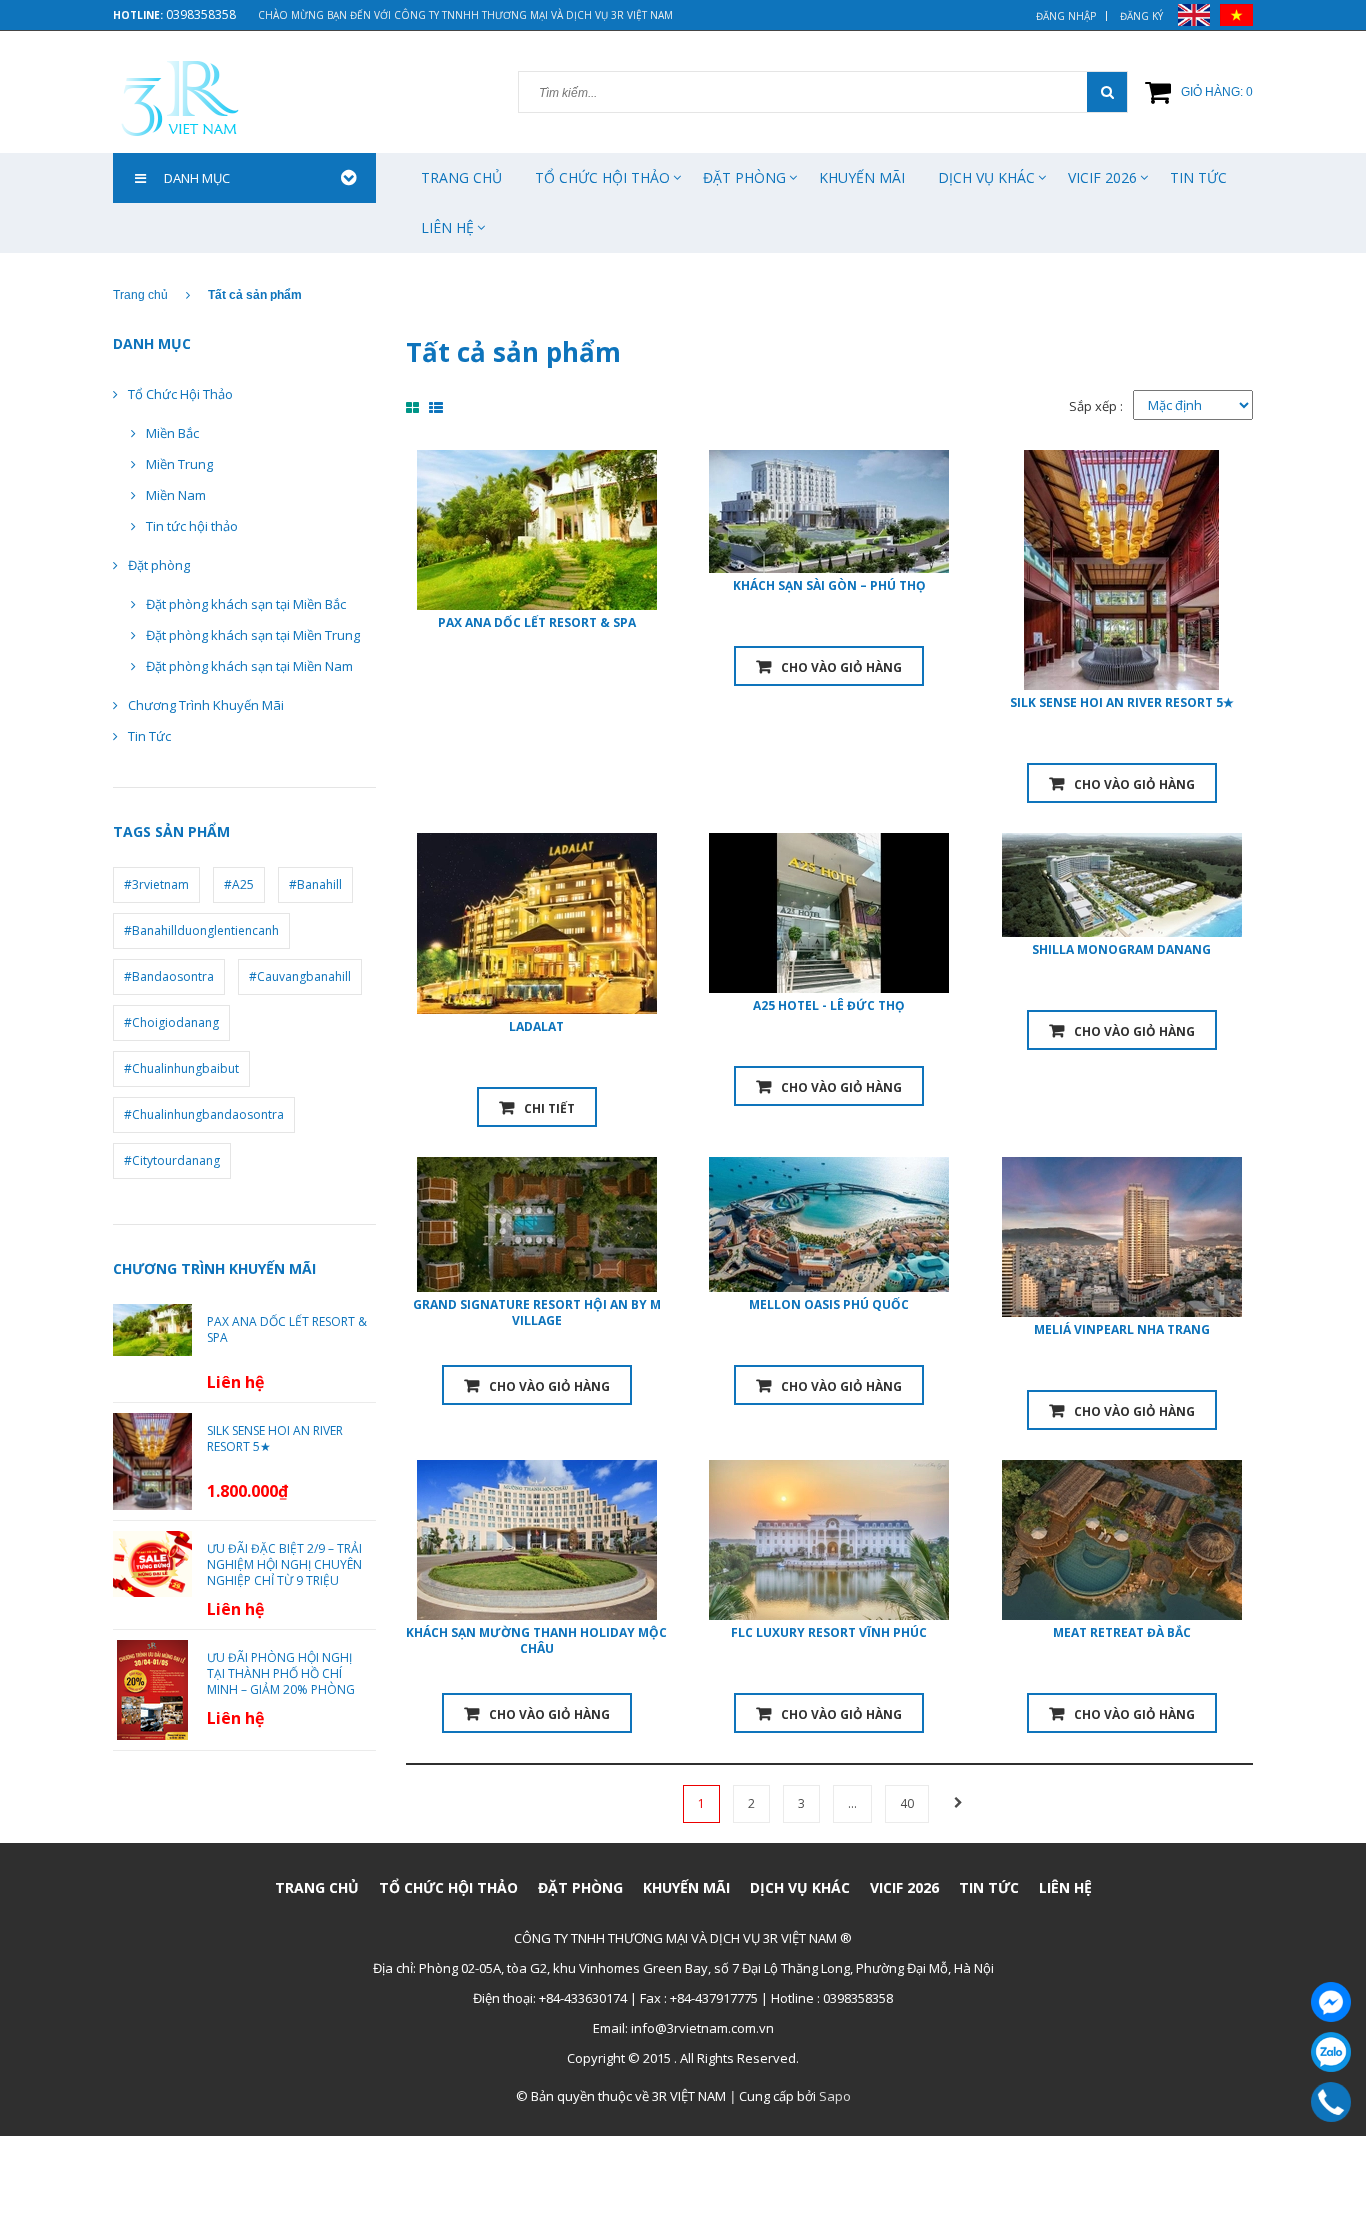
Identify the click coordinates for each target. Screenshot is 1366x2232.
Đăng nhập (1066, 16)
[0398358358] (1331, 2102)
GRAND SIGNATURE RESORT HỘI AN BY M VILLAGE (537, 1312)
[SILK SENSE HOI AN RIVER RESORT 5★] (152, 1460)
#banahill (315, 884)
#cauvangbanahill (300, 976)
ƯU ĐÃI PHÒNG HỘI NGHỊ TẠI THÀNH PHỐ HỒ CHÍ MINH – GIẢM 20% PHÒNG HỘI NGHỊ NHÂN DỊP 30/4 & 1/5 (284, 1690)
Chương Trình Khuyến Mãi (206, 705)
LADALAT (536, 1026)
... (852, 1803)
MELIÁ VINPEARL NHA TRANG (1122, 1329)
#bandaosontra (169, 976)
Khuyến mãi (862, 177)
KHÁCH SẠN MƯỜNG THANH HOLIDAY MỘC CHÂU (536, 1640)
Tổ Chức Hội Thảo (180, 394)
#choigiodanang (171, 1022)
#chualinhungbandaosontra (204, 1114)
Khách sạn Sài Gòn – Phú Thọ (829, 585)
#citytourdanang (172, 1160)
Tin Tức (1198, 177)
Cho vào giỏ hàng (841, 667)
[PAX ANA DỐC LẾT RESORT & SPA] (152, 1329)
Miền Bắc (172, 433)
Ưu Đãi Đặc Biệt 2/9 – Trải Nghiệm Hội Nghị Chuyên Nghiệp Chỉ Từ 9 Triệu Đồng (284, 1573)
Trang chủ (461, 177)
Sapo (835, 2096)
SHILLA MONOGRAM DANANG (1121, 949)
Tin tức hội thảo (192, 526)
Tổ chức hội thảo (602, 177)
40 (907, 1803)
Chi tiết (549, 1108)
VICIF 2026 (1102, 177)
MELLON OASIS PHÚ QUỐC (829, 1304)
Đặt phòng (744, 177)
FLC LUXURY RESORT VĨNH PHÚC (829, 1632)
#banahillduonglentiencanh (201, 930)
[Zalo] (1331, 2052)
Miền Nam (176, 495)
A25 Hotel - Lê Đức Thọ (829, 1005)
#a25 (239, 884)
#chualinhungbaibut (181, 1068)
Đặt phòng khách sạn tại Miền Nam (249, 666)
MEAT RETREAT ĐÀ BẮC (1122, 1632)
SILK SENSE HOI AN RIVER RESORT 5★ (1122, 702)
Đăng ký (1141, 16)
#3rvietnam (156, 884)
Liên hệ (447, 227)
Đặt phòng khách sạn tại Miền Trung (253, 635)
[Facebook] (1331, 2002)
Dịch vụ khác (986, 177)
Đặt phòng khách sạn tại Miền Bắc (246, 604)
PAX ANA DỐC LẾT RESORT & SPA (537, 622)
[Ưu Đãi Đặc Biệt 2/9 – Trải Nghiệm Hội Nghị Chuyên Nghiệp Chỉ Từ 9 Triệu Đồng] (152, 1562)
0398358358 (201, 14)
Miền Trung (179, 464)
